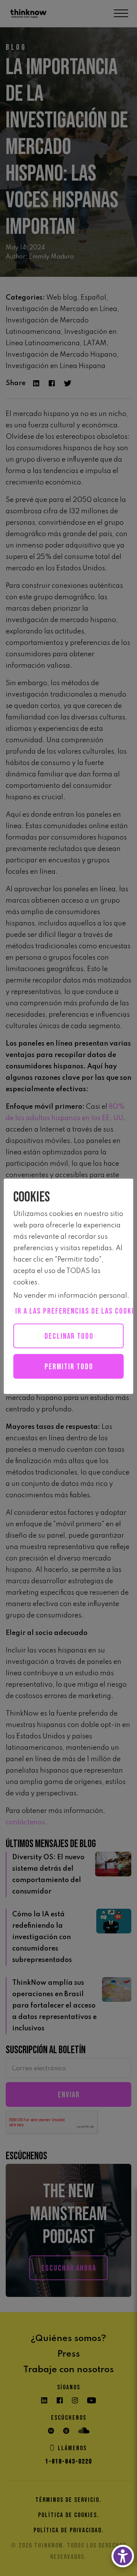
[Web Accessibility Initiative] (123, 2556)
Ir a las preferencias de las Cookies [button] (69, 1311)
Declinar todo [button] (69, 1336)
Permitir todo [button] (69, 1367)
